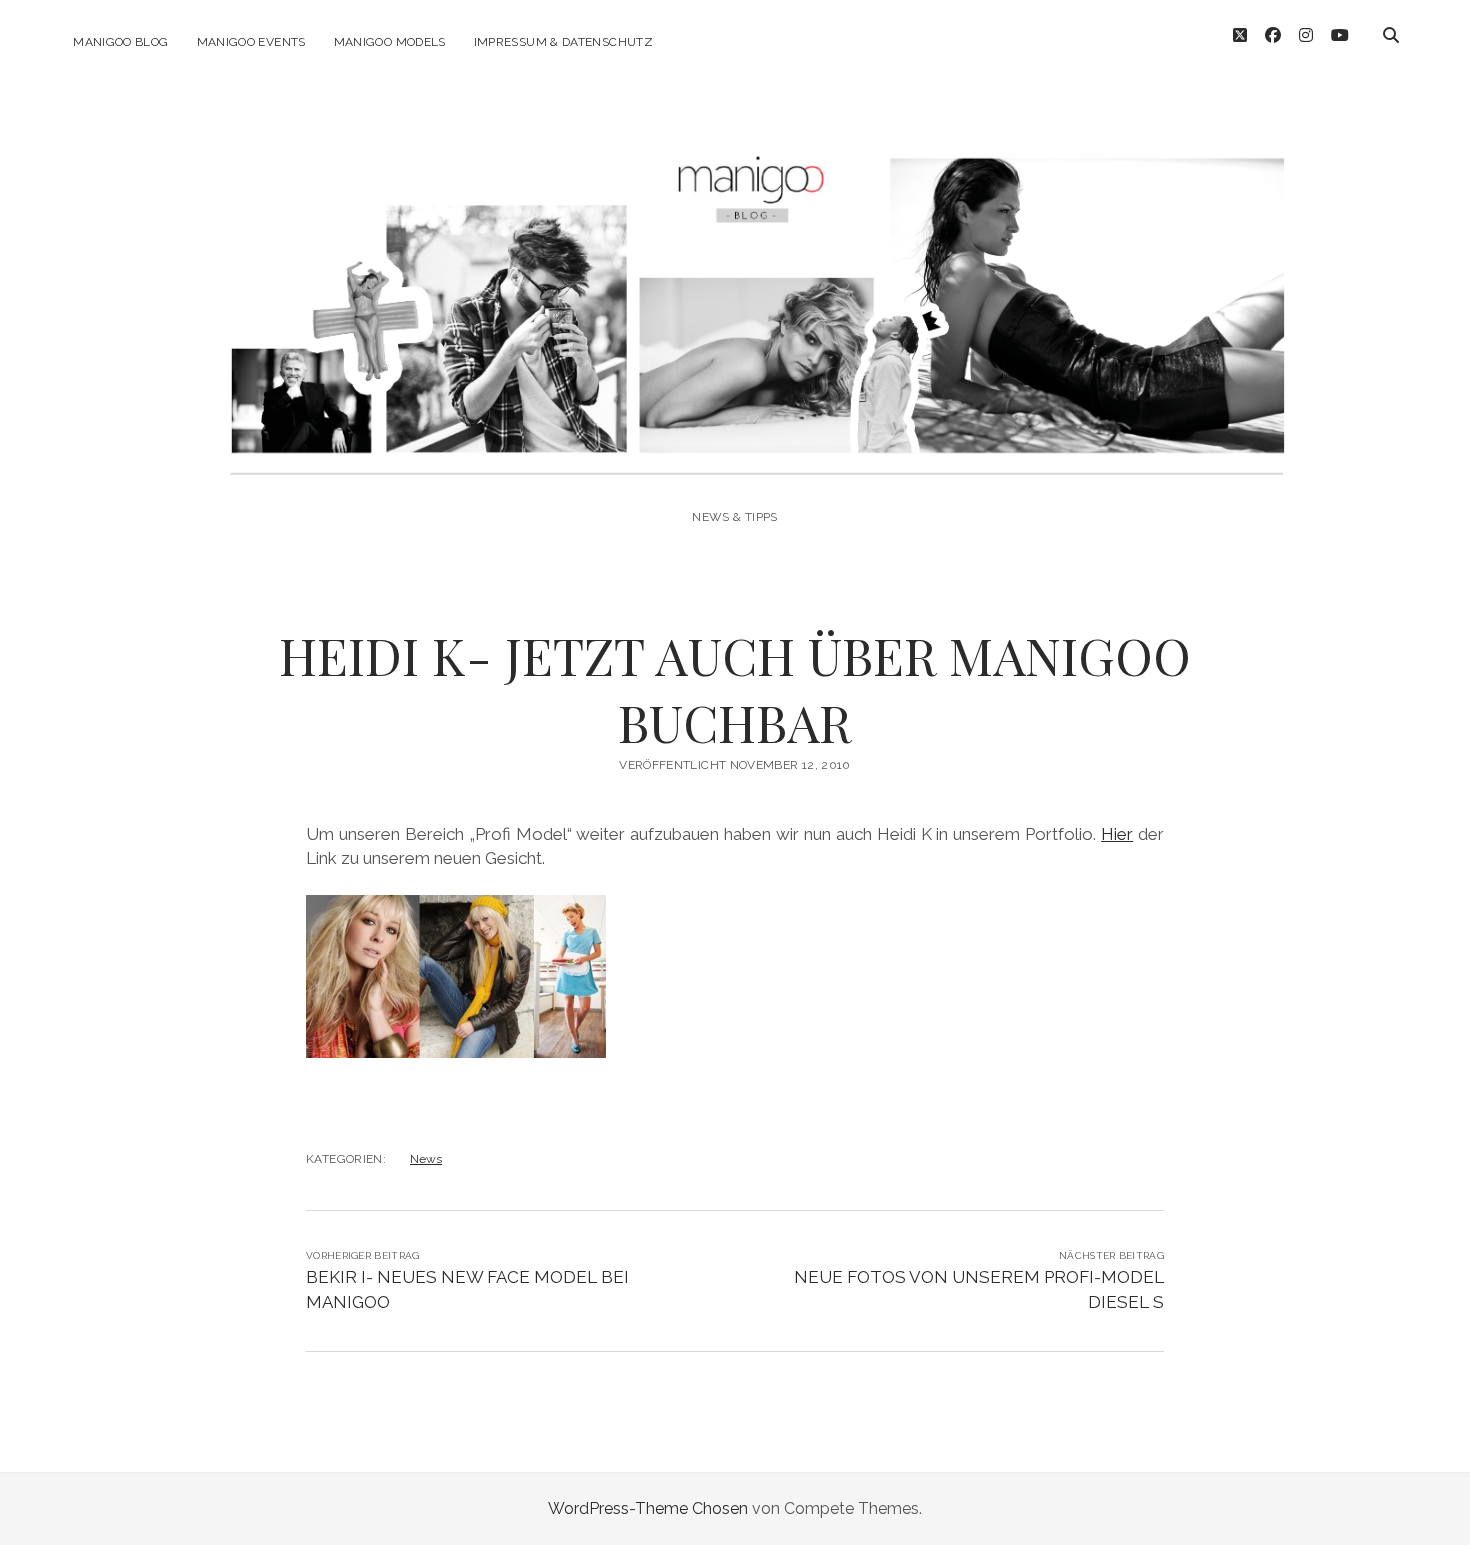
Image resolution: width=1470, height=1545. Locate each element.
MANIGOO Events (251, 42)
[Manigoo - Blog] (734, 462)
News (426, 1159)
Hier (1117, 834)
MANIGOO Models (390, 42)
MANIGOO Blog (120, 42)
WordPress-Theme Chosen (648, 1508)
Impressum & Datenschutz (563, 42)
